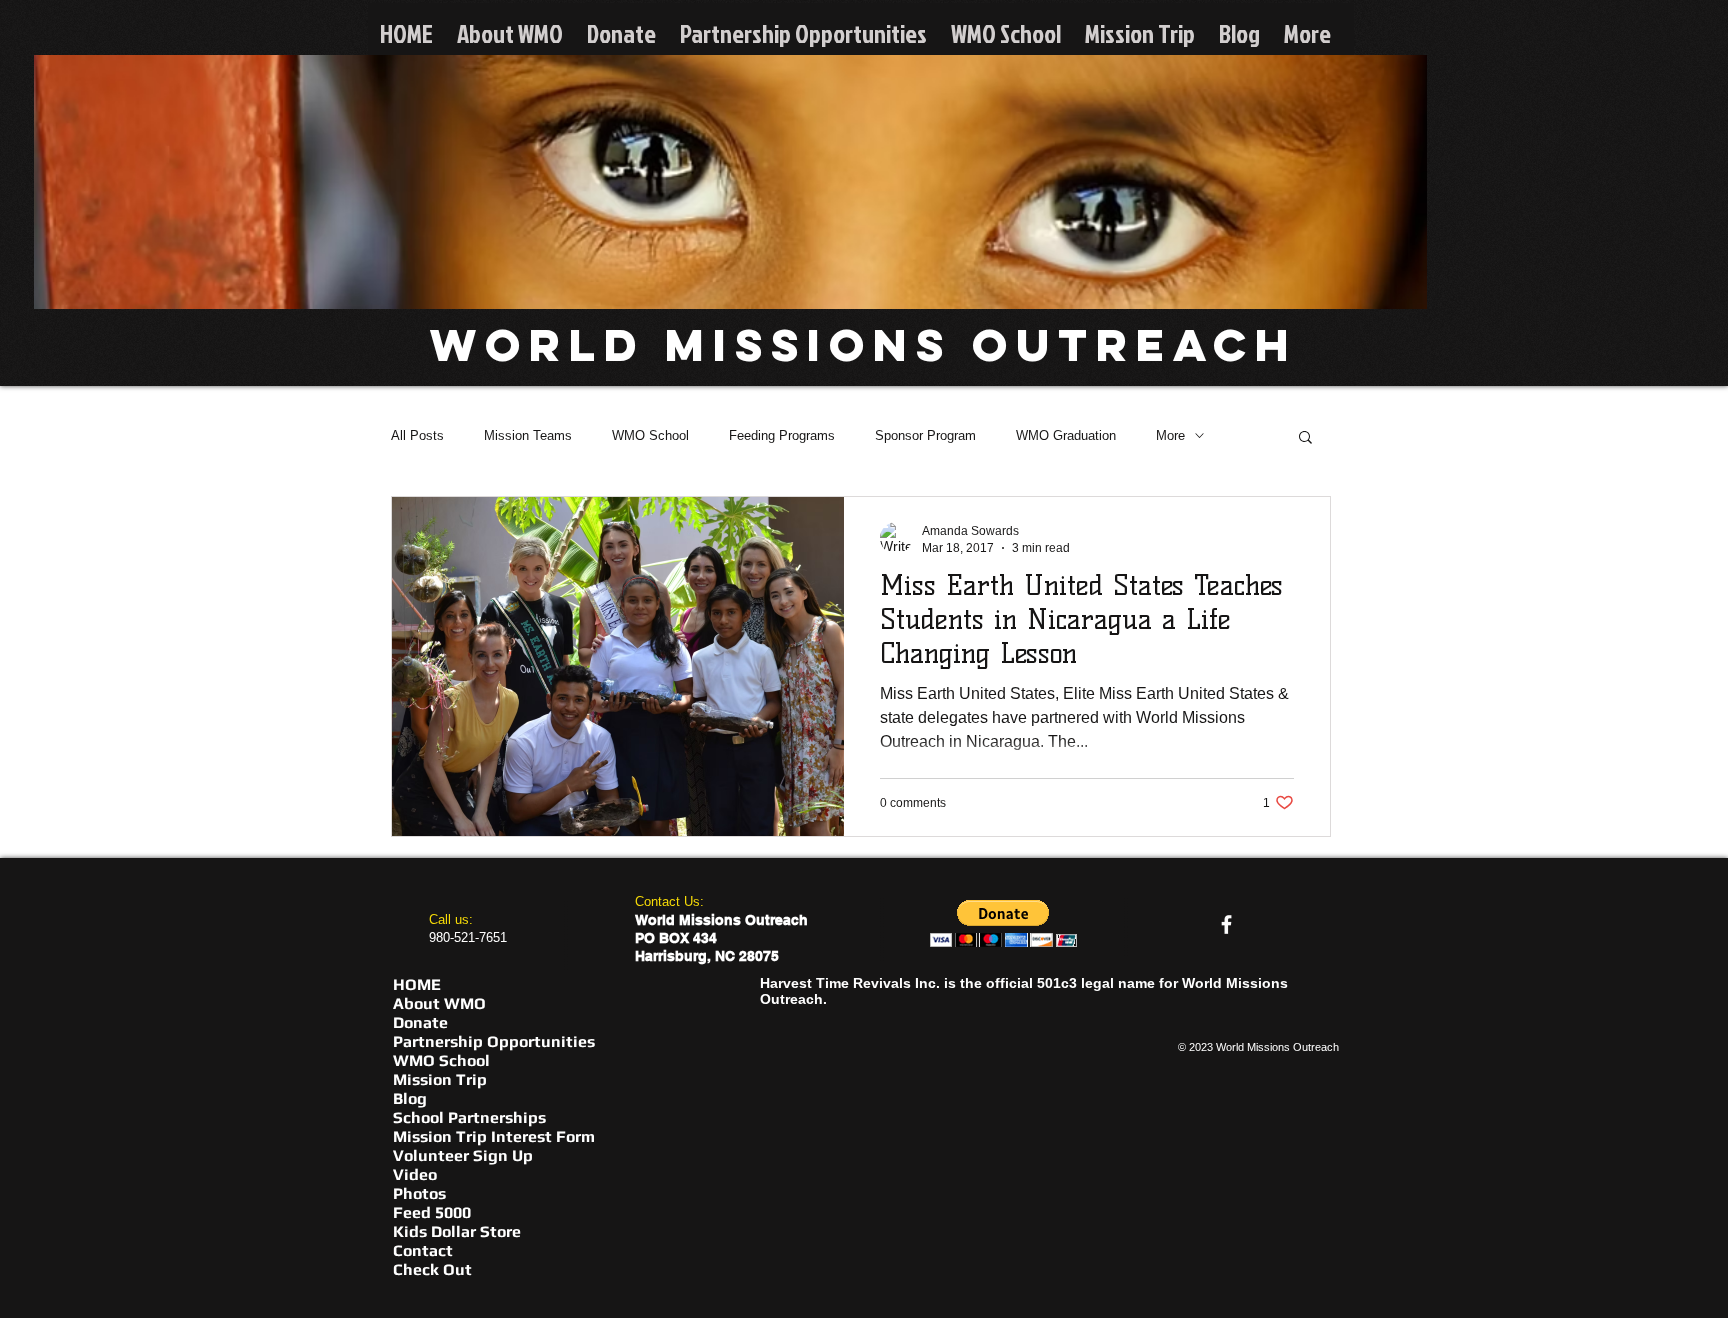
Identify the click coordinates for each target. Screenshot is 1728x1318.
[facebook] (1226, 924)
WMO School (650, 435)
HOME (417, 984)
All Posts (417, 435)
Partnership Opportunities (494, 1041)
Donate (420, 1022)
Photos (419, 1193)
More (1170, 435)
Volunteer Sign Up (463, 1155)
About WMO (439, 1003)
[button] (1305, 438)
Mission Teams (528, 435)
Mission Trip (440, 1079)
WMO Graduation (1066, 435)
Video (415, 1174)
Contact (423, 1250)
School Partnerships (469, 1117)
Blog (410, 1098)
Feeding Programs (782, 435)
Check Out (432, 1269)
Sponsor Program (925, 435)
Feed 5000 (432, 1212)
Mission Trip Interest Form (494, 1136)
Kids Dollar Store (457, 1231)
